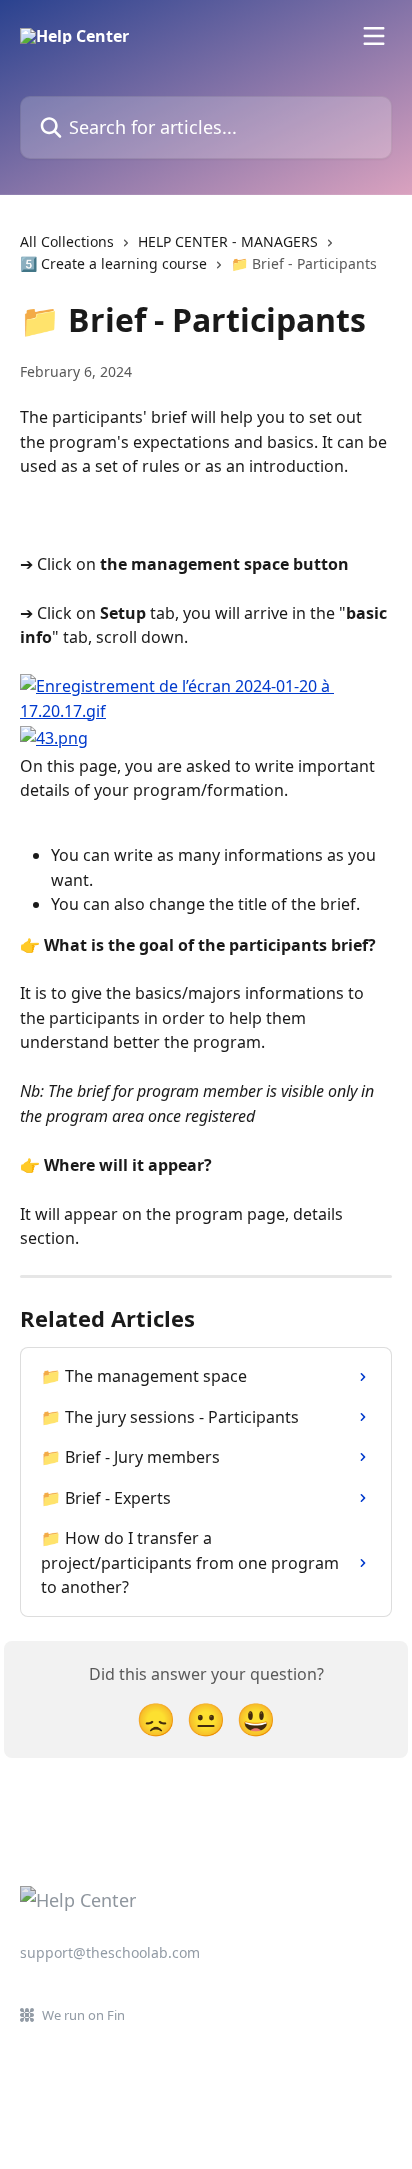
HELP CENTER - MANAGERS (228, 241)
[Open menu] (374, 36)
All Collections (67, 241)
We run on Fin (83, 2015)
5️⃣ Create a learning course (113, 263)
